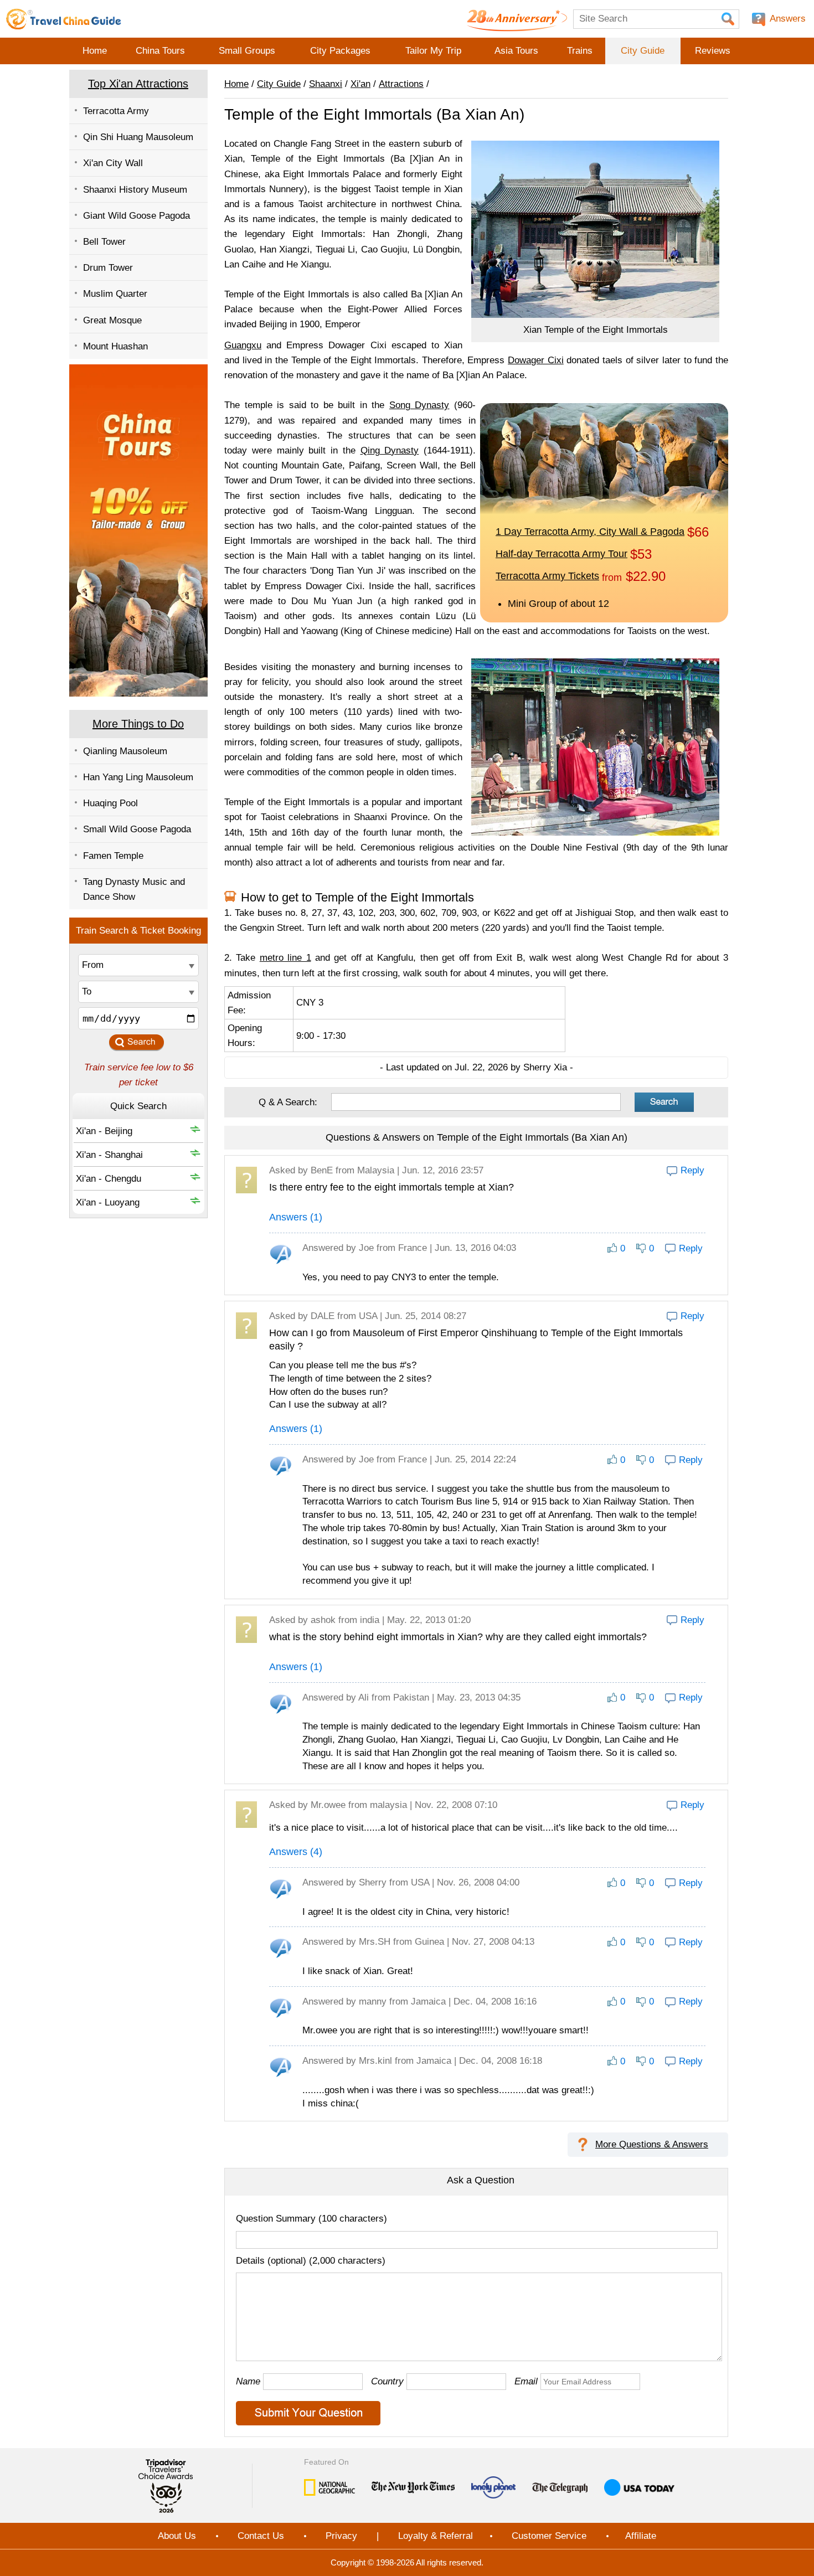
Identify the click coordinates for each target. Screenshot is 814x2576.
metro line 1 (285, 958)
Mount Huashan (115, 346)
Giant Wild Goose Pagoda (136, 216)
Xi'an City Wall (113, 163)
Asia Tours (516, 51)
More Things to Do (138, 724)
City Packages (340, 51)
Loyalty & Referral (436, 2536)
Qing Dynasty (390, 450)
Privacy (341, 2536)
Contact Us (261, 2536)
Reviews (713, 51)
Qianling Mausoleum (125, 751)
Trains (580, 51)
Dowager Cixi (536, 360)
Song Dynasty (419, 405)
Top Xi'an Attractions (138, 84)
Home (95, 51)
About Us (177, 2536)
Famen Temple (113, 856)
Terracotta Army (116, 111)
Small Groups (247, 51)
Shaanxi (326, 84)
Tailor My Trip (433, 51)
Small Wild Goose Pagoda (137, 829)
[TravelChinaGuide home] (64, 19)
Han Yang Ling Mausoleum (138, 777)
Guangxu (243, 345)
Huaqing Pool (110, 803)
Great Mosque (112, 320)
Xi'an (360, 84)
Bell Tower (104, 242)
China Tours (160, 51)
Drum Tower (108, 268)
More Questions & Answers (652, 2144)
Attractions (401, 84)
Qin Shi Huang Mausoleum (138, 137)
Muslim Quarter (115, 294)
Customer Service (549, 2536)
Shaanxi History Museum (135, 190)
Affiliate (641, 2536)
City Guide (643, 51)
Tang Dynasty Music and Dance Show (134, 889)
